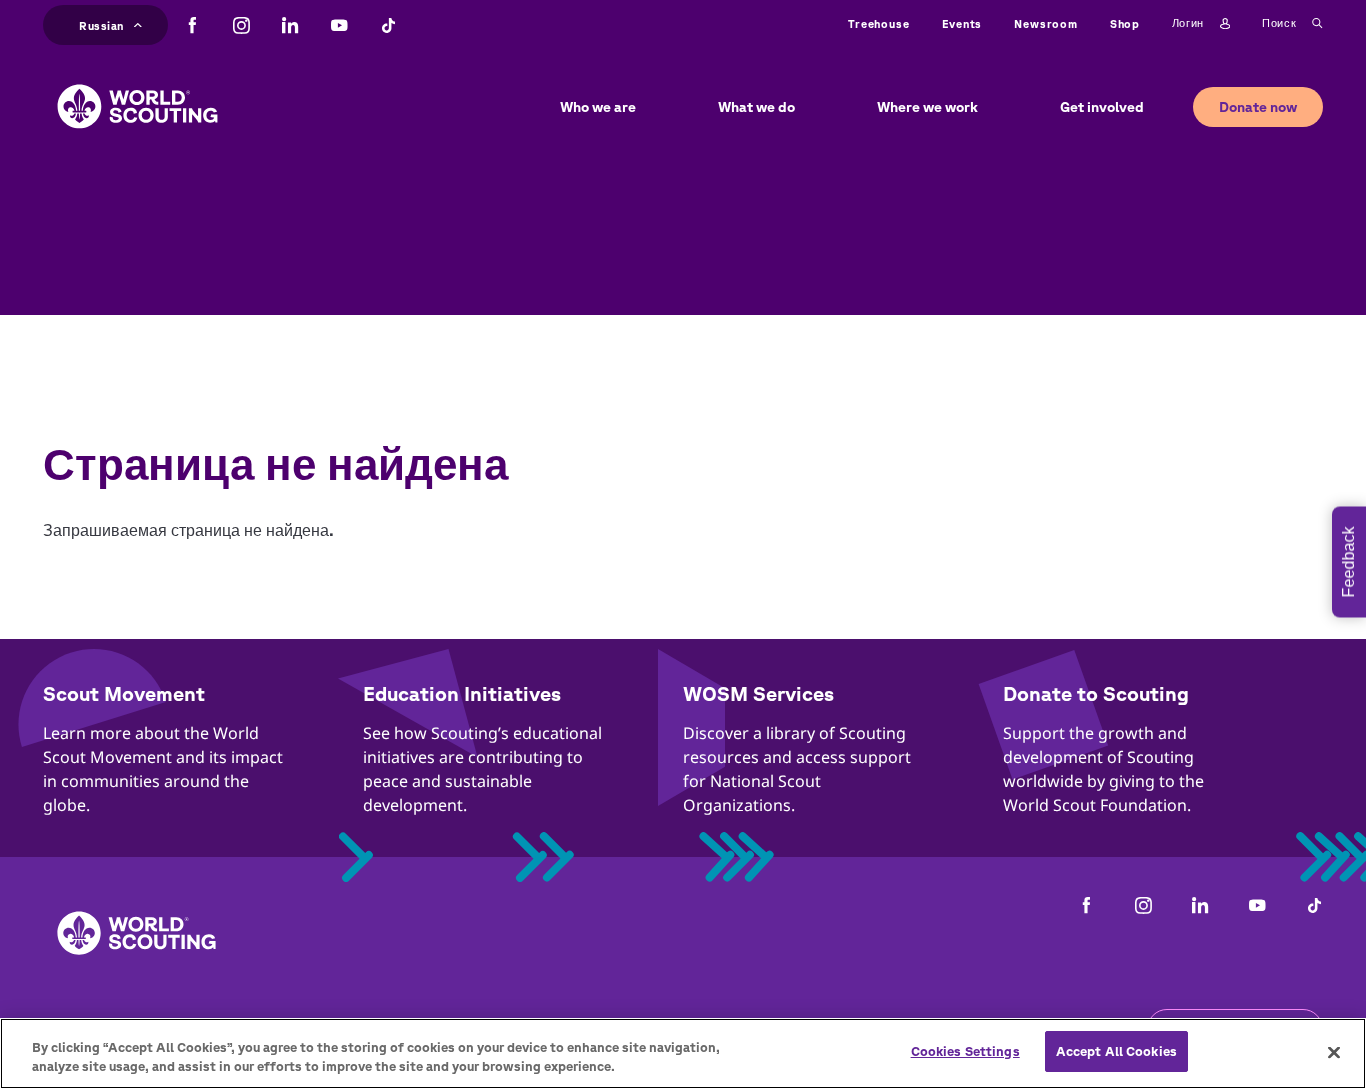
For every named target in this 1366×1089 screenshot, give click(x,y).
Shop (1125, 23)
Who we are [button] (598, 107)
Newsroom (1045, 23)
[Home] (137, 91)
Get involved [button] (1102, 107)
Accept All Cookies (1116, 1051)
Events (962, 23)
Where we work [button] (927, 107)
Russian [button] (101, 23)
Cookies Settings (965, 1051)
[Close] (1334, 1052)
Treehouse (878, 23)
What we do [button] (756, 107)
